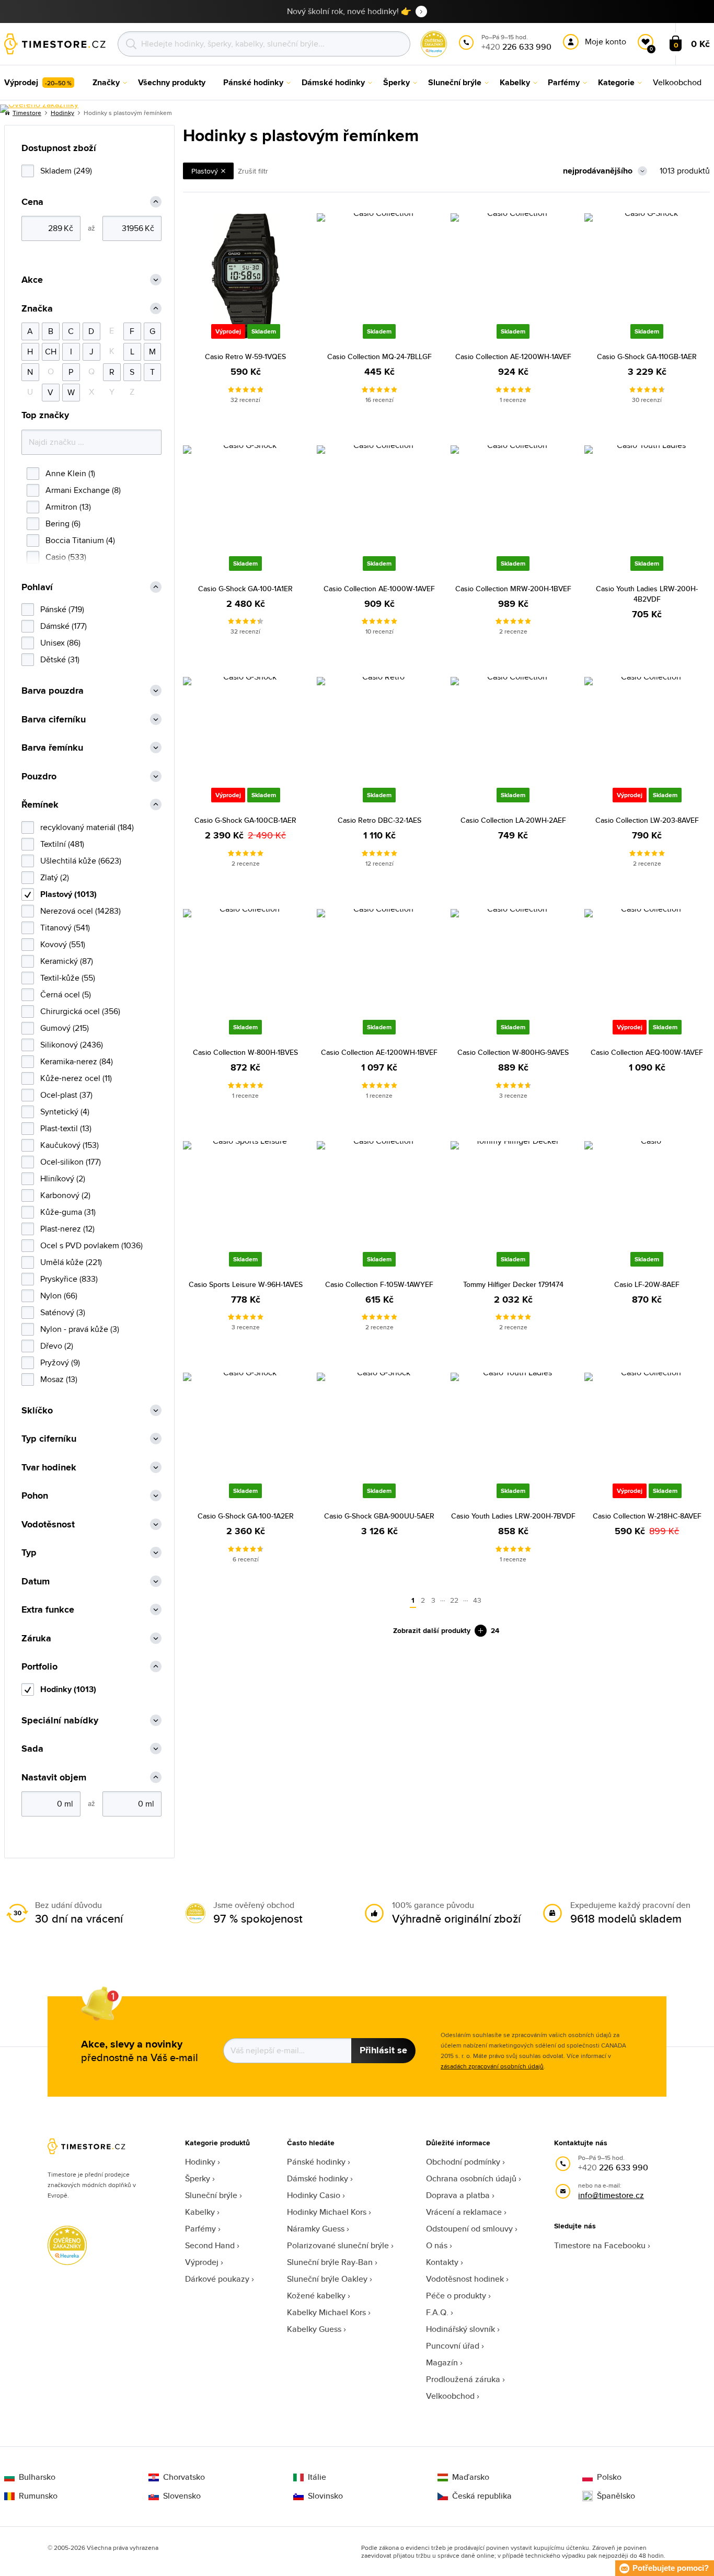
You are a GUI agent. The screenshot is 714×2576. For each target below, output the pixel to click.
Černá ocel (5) (66, 994)
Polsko (609, 2477)
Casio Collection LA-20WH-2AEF (513, 820)
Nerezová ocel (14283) (80, 911)
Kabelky (200, 2212)
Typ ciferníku (49, 1439)
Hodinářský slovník (460, 2329)
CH (51, 352)
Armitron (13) (68, 507)
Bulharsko (37, 2477)
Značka (37, 309)
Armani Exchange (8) (83, 490)
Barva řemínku (52, 748)
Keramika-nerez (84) (77, 1061)
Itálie (317, 2477)
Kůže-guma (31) (68, 1212)
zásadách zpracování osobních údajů (492, 2066)
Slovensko (182, 2496)
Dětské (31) (60, 659)
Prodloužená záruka (463, 2379)
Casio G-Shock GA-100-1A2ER (246, 1516)
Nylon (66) (59, 1296)
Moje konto (606, 42)
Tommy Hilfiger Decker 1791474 (513, 1284)
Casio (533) (66, 557)
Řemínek (40, 805)
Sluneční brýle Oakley (327, 2279)
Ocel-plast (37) (66, 1095)
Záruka (36, 1638)
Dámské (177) (64, 626)
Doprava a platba (458, 2195)
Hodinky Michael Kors (327, 2212)
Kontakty (442, 2262)
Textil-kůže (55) (68, 978)
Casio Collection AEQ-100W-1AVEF (647, 1052)
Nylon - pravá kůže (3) (80, 1329)
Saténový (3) (63, 1312)
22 (454, 1600)
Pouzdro (39, 777)
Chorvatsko (184, 2477)
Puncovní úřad (453, 2346)
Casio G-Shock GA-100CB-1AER (245, 820)
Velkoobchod (450, 2396)
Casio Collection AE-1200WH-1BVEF (379, 1052)
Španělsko (616, 2496)
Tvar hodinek (49, 1468)
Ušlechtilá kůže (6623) (81, 861)
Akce (32, 280)
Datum (36, 1582)
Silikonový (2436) (72, 1045)
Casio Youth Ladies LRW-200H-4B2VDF (647, 594)
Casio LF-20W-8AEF (647, 1284)
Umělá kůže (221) (71, 1262)
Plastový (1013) (68, 894)
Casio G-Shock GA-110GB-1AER (647, 356)
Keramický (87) (67, 961)
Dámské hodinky (318, 2178)
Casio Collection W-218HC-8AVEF (647, 1516)
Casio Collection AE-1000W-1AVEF (379, 589)
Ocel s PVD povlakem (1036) (91, 1245)
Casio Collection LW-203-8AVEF (647, 820)
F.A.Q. (437, 2312)
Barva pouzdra (53, 691)
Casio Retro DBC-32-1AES (379, 820)
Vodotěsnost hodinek (465, 2279)
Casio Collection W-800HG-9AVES (513, 1052)
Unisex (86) (60, 643)
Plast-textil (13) (66, 1128)
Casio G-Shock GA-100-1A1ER (245, 589)
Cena (32, 202)
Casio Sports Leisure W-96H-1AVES (246, 1284)
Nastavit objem (54, 1778)
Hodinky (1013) (68, 1689)
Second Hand (210, 2245)
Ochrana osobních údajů (471, 2178)
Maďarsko (471, 2477)
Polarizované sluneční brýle (338, 2245)
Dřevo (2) (57, 1346)
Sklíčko (37, 1411)
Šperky (198, 2178)
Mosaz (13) (59, 1379)
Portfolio (39, 1667)
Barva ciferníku (54, 720)
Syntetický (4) (65, 1112)
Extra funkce (48, 1610)
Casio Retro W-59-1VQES (245, 356)
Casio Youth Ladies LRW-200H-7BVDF (513, 1516)
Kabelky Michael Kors (326, 2312)
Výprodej (202, 2262)
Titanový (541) (65, 928)
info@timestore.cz (611, 2195)
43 (477, 1600)
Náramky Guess (316, 2229)
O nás (437, 2245)
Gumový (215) (65, 1028)
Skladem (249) (66, 171)
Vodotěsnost (48, 1525)
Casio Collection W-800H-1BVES (245, 1052)
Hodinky (200, 2162)
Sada (32, 1749)
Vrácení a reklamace (464, 2212)
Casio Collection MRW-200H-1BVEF (513, 589)
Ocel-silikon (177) (71, 1162)
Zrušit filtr (253, 171)
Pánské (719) (62, 609)
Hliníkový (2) (63, 1178)
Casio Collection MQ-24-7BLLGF (379, 356)
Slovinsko (325, 2496)
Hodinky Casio (314, 2195)
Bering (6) (63, 524)
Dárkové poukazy (217, 2279)
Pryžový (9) (60, 1362)
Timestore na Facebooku (600, 2245)
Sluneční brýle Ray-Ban (330, 2262)
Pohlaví (37, 587)
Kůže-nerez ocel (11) (76, 1078)
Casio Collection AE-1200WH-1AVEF (513, 356)
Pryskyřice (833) (69, 1279)
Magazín (442, 2362)
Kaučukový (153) (70, 1145)
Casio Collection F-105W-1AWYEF (379, 1284)
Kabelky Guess (314, 2329)
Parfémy (200, 2229)
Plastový (205, 171)
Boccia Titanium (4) (80, 540)
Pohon (35, 1496)
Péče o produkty (456, 2296)
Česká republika (482, 2496)
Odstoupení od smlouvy (469, 2229)
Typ (29, 1553)
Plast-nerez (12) (67, 1229)
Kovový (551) (63, 944)
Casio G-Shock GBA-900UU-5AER (379, 1516)
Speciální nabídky (60, 1721)
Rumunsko (38, 2496)
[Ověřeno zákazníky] (39, 109)
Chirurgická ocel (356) (80, 1011)
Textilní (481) (62, 844)
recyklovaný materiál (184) (87, 827)
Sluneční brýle (211, 2195)
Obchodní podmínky (463, 2162)
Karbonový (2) (65, 1195)
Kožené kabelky (316, 2296)
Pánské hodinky (316, 2162)
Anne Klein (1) (70, 473)
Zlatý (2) (55, 877)
